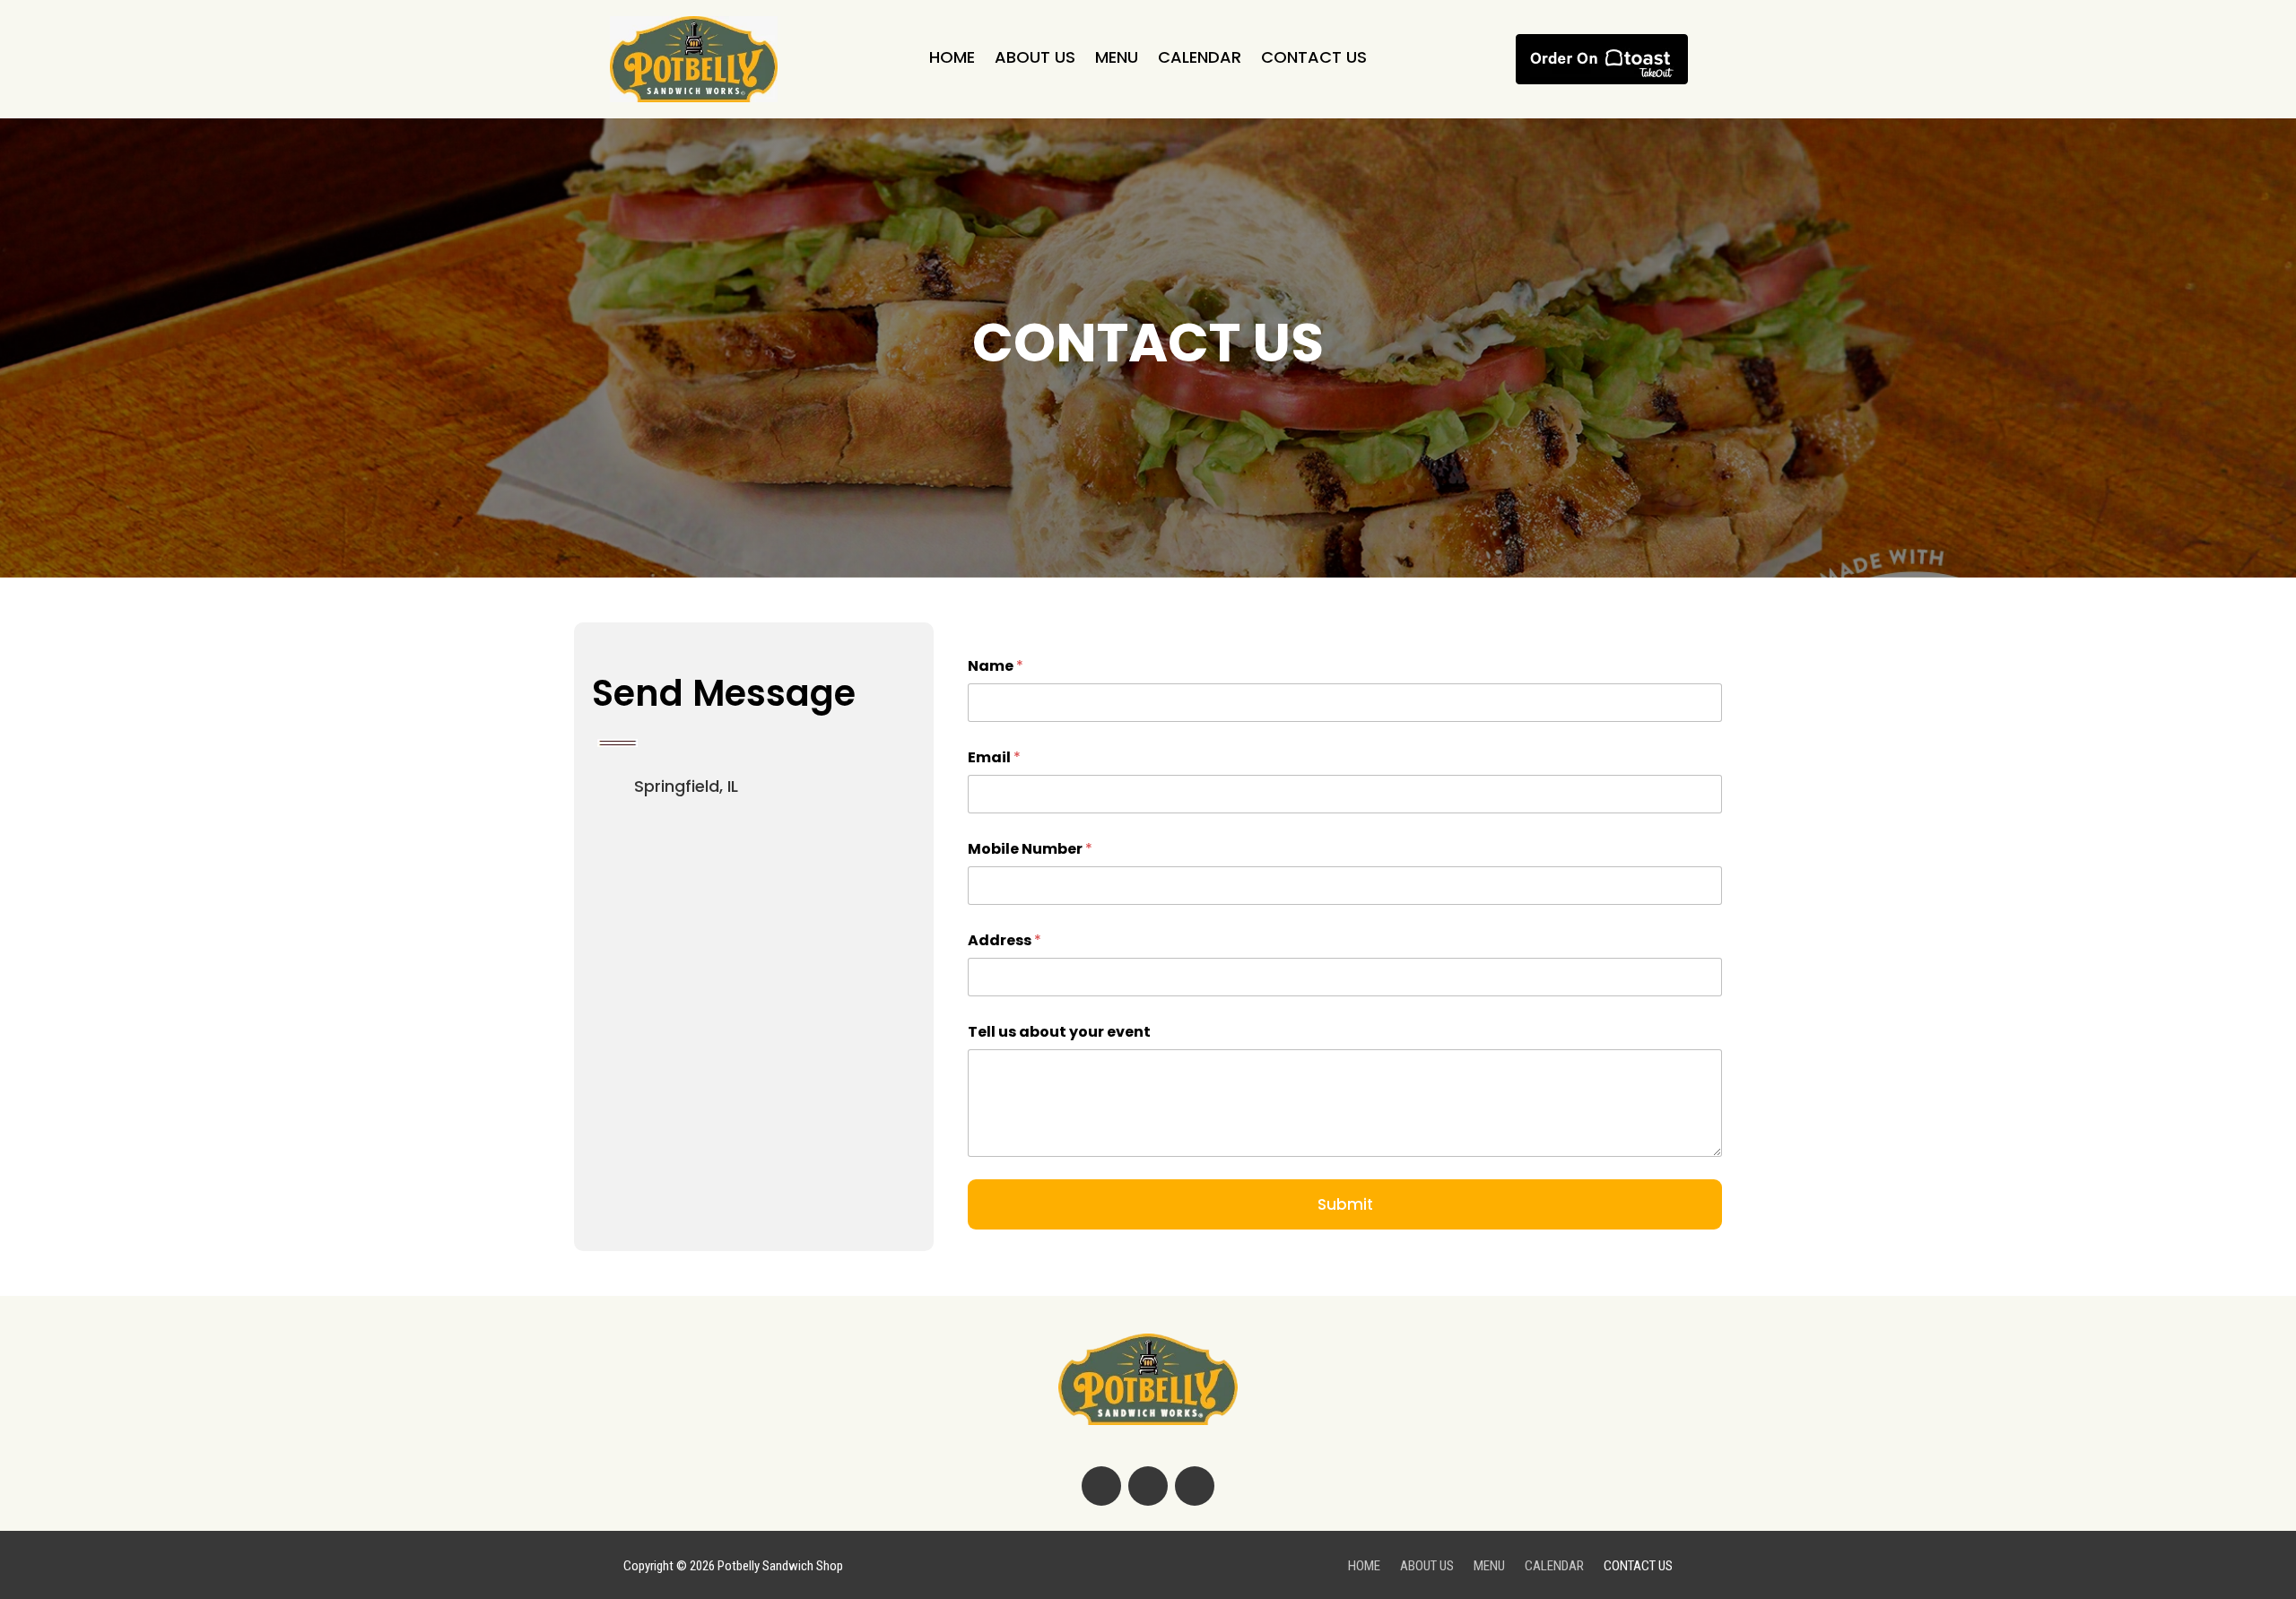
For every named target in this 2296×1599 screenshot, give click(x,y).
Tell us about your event (1059, 1032)
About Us (1035, 60)
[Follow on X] (1148, 1486)
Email (994, 757)
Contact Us (1314, 60)
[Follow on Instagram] (1195, 1486)
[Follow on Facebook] (1101, 1486)
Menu (1117, 60)
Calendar (1200, 60)
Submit (1345, 1204)
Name (996, 666)
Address (1004, 940)
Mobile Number (1030, 849)
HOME (952, 60)
